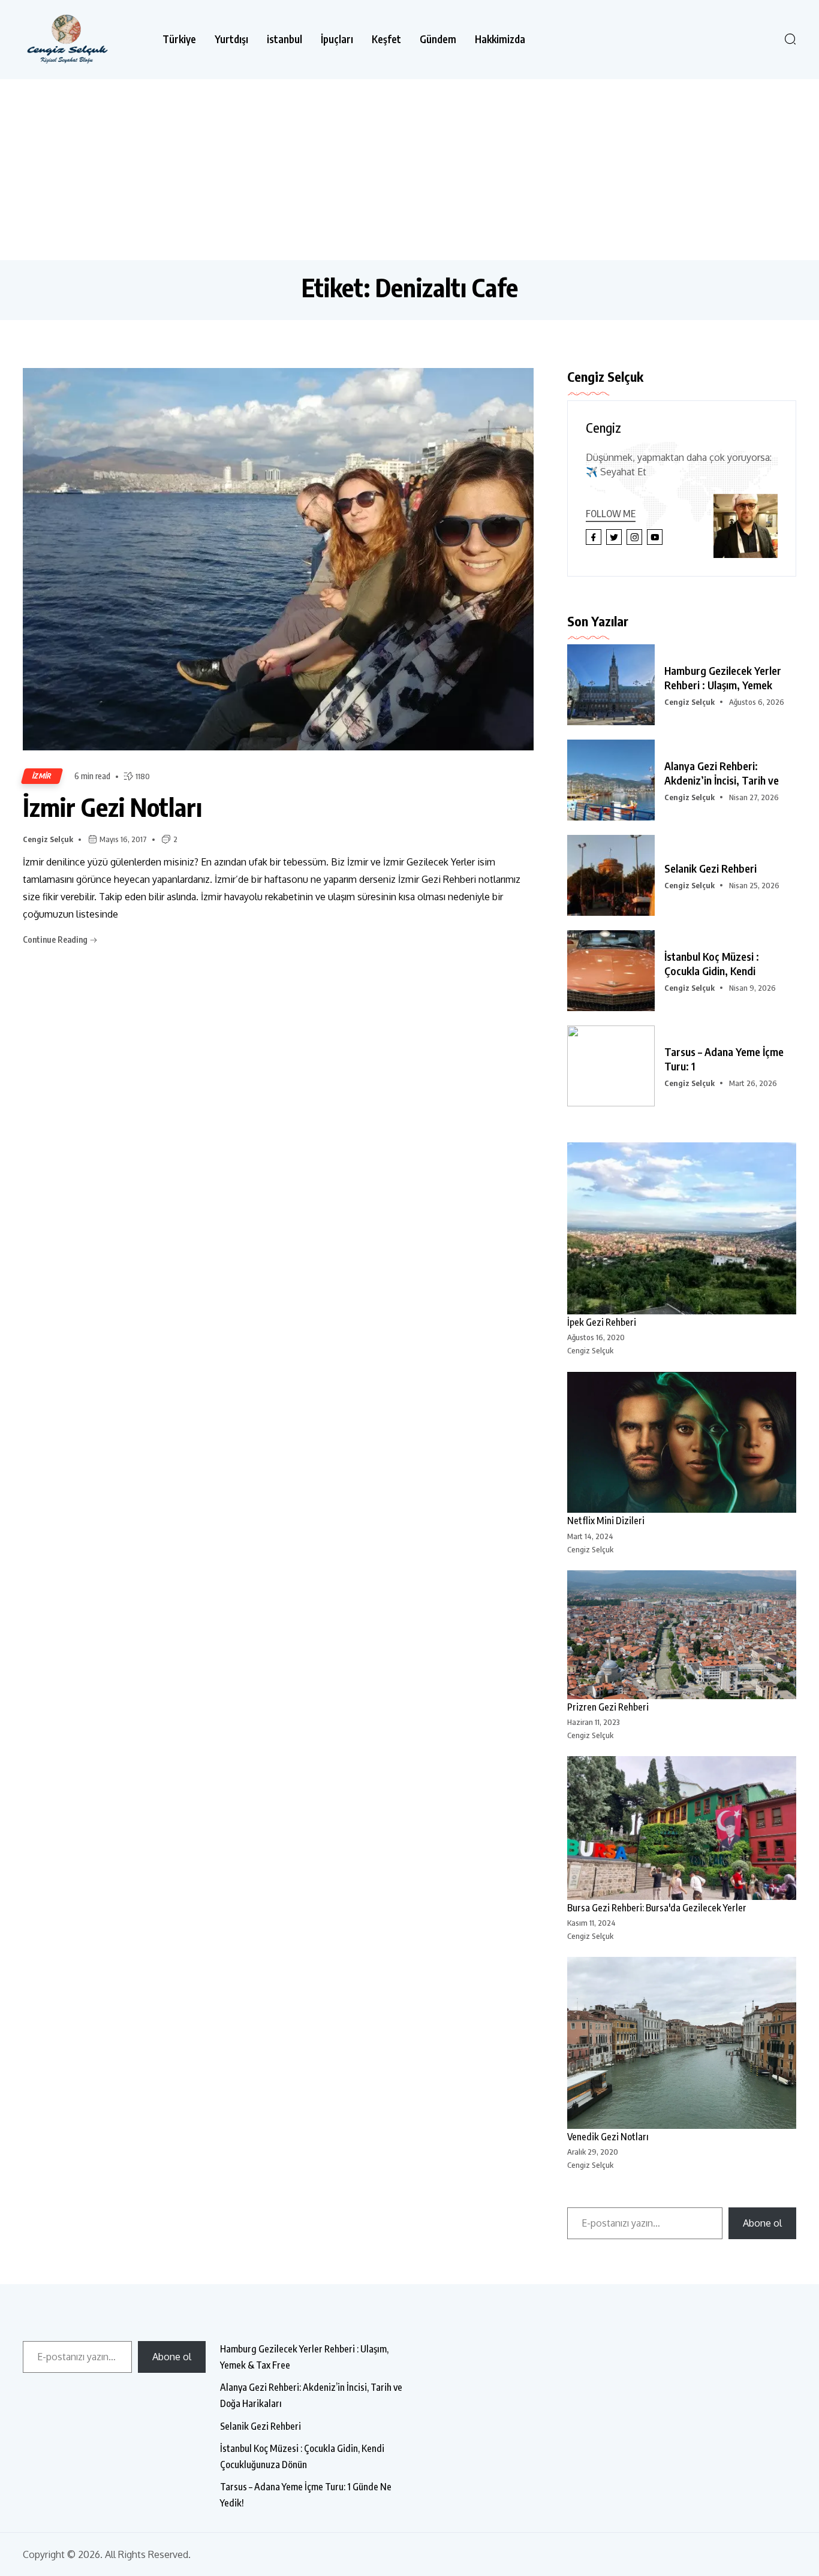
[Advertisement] (409, 169)
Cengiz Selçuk (48, 839)
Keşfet (386, 39)
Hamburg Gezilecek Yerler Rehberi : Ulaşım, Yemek (723, 678)
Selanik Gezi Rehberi (710, 868)
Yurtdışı (231, 39)
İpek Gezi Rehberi (602, 1322)
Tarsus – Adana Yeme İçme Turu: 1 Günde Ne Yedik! (306, 2495)
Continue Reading (56, 939)
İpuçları (337, 39)
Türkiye (179, 39)
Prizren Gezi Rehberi (608, 1707)
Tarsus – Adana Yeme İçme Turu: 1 (724, 1059)
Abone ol (762, 2223)
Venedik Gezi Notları (608, 2137)
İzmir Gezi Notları (112, 807)
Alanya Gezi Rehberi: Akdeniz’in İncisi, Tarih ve (722, 773)
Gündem (438, 39)
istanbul (284, 39)
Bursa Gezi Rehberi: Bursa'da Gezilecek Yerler (657, 1908)
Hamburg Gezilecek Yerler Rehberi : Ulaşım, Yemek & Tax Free (304, 2357)
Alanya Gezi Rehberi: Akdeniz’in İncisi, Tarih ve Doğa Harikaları (311, 2395)
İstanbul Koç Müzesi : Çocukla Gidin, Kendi (712, 963)
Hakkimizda (500, 39)
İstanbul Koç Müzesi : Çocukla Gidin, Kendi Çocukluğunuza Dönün (302, 2456)
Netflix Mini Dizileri (606, 1521)
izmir (42, 776)
